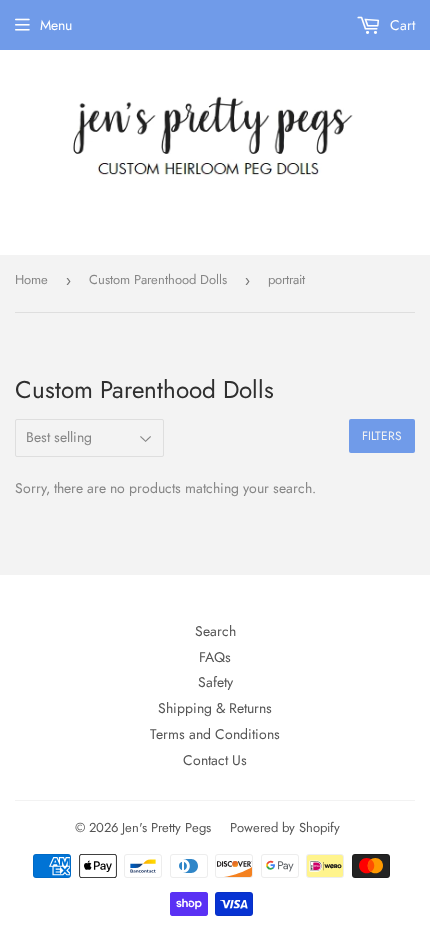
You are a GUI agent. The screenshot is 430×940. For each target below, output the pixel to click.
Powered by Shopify (285, 827)
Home (31, 279)
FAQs (215, 657)
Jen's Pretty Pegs (166, 827)
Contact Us (215, 760)
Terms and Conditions (215, 734)
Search (215, 631)
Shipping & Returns (215, 708)
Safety (215, 682)
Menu (56, 25)
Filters (382, 436)
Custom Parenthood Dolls (158, 279)
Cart (400, 25)
